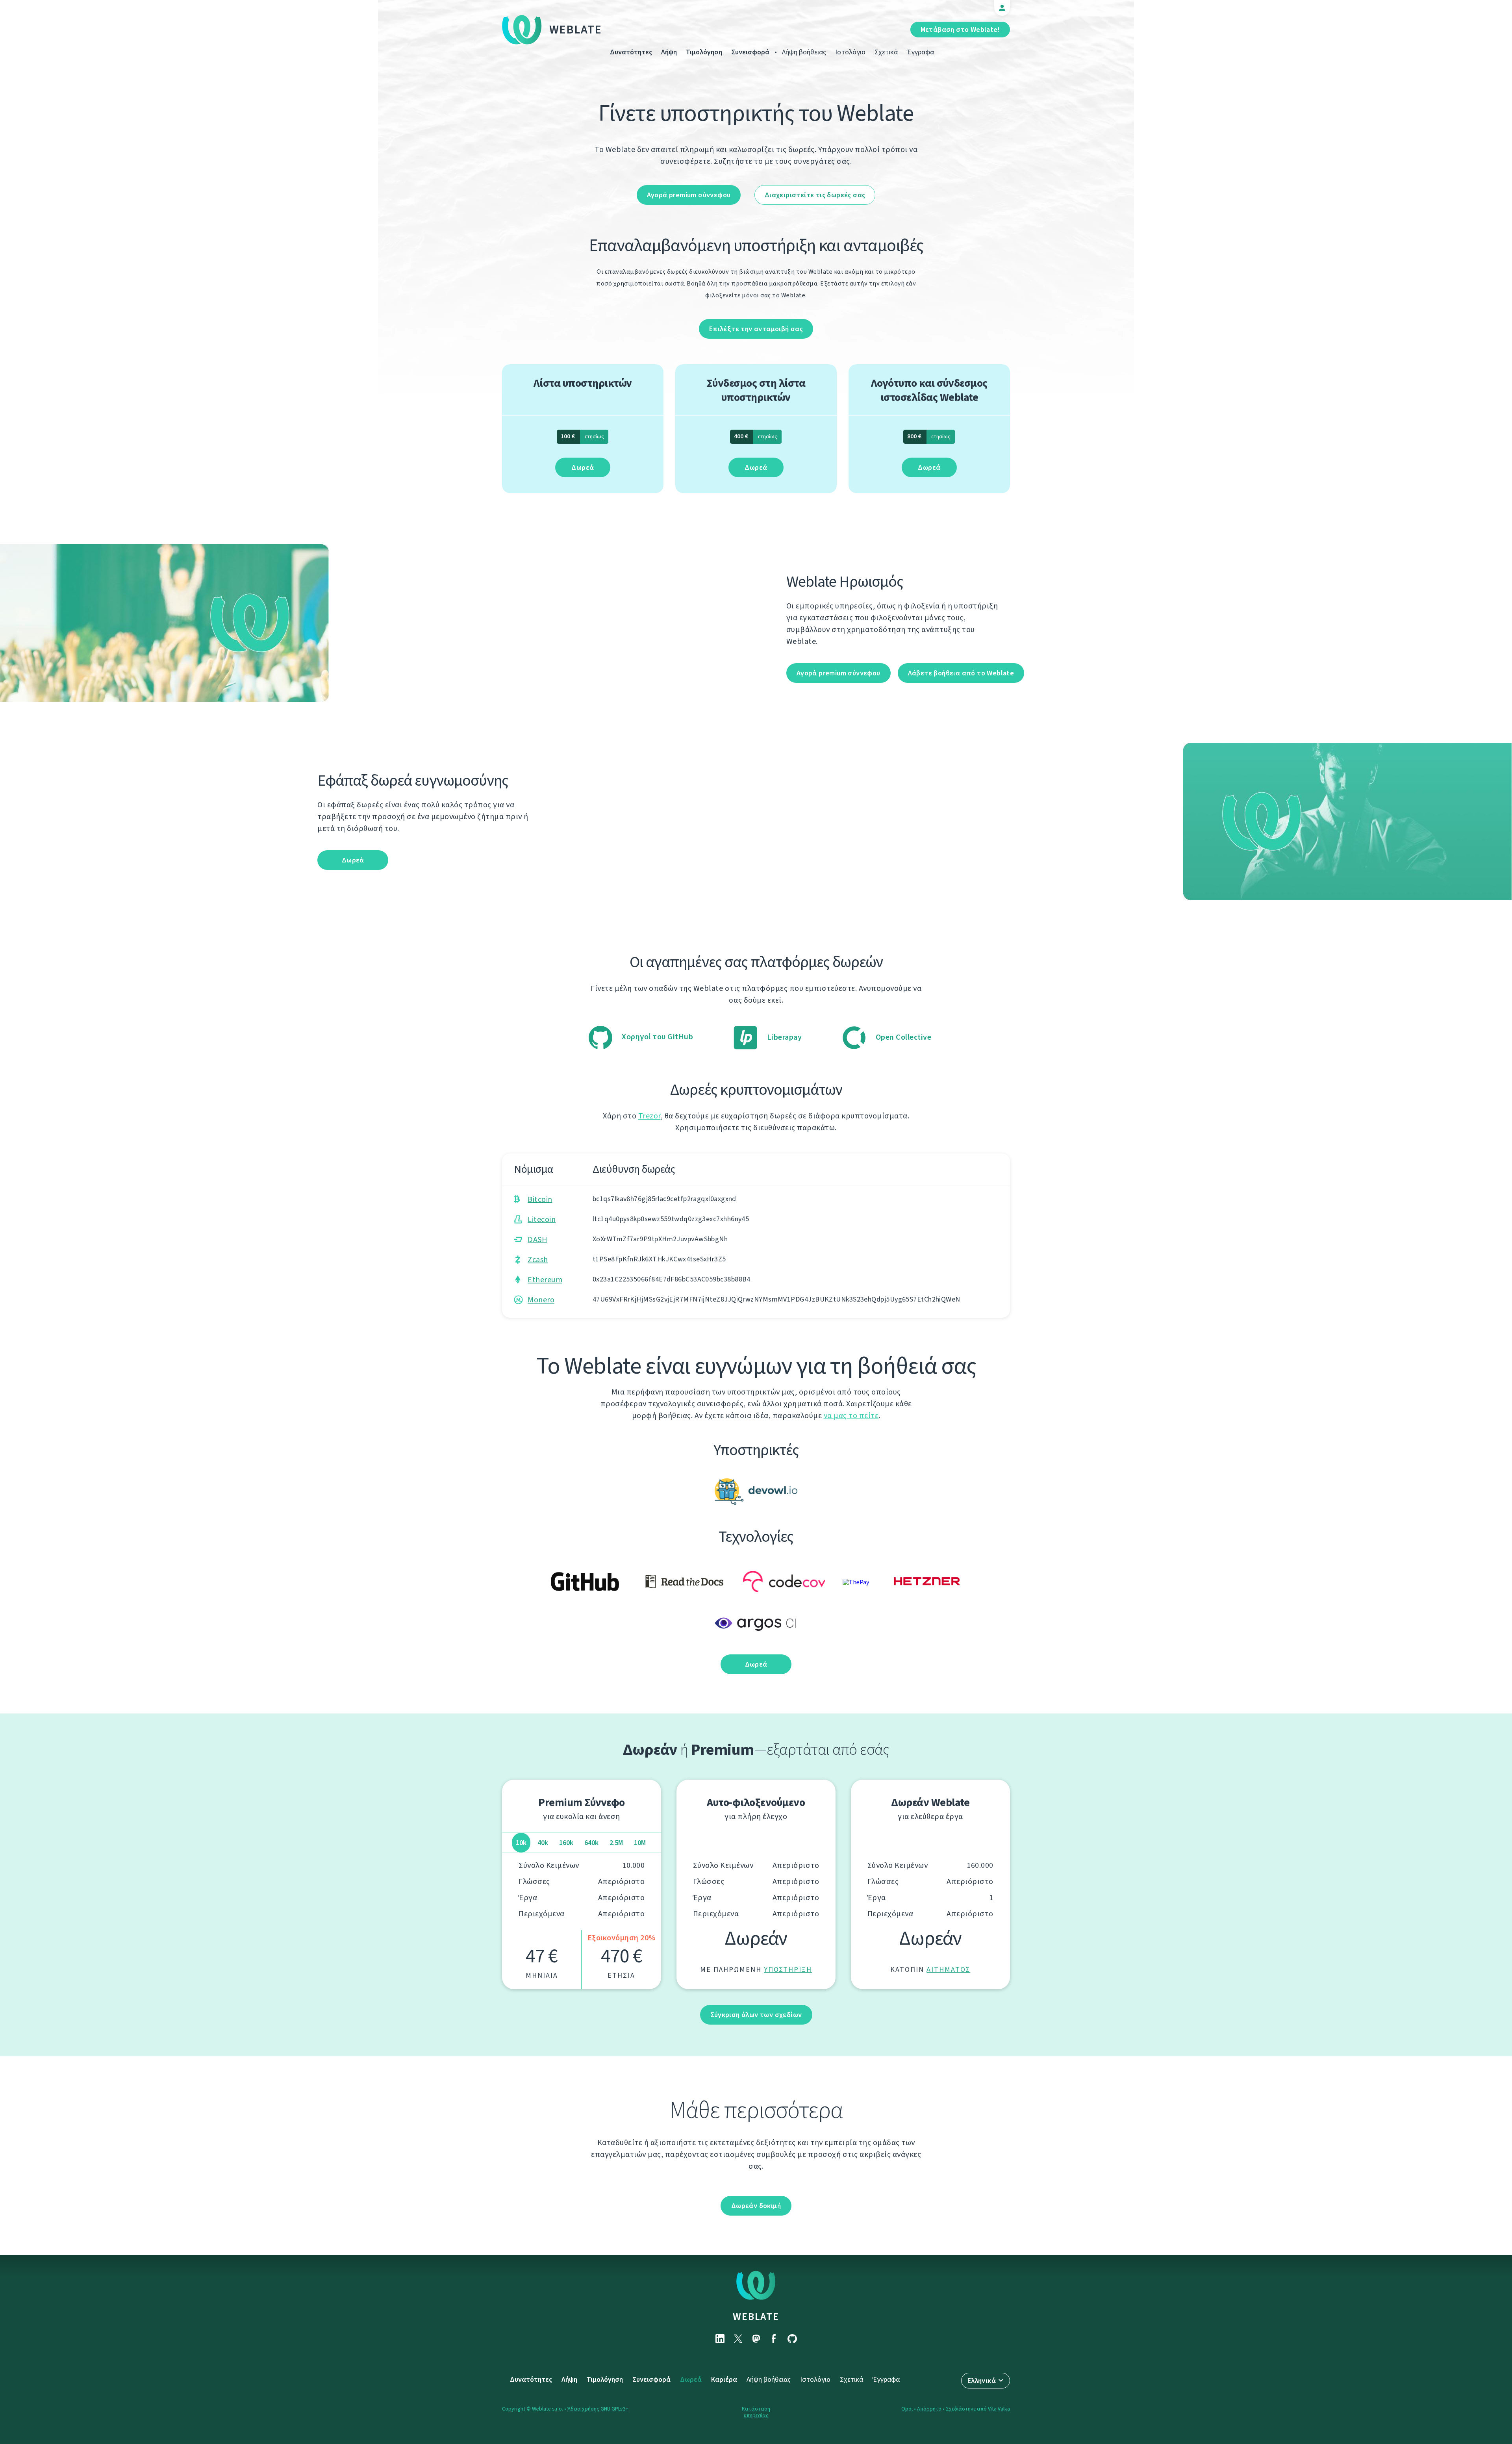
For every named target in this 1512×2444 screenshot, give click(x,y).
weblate (756, 2316)
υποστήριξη (788, 1969)
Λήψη (669, 52)
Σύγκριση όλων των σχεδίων (756, 2015)
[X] (738, 2339)
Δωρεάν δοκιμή (756, 2206)
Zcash (538, 1260)
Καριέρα (724, 2379)
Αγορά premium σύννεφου (689, 195)
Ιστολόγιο (850, 52)
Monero (541, 1300)
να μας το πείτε (851, 1416)
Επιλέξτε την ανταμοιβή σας (756, 329)
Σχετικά (886, 52)
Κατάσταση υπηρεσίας (756, 2412)
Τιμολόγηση (704, 52)
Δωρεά (583, 467)
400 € (756, 436)
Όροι (907, 2409)
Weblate (576, 30)
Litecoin (542, 1219)
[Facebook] (774, 2339)
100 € (582, 436)
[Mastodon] (756, 2339)
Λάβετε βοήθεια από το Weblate (961, 673)
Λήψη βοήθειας (804, 52)
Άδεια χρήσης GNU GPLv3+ (598, 2409)
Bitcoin (540, 1199)
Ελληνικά (982, 2381)
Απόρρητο (929, 2409)
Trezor (649, 1116)
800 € (929, 436)
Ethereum (545, 1280)
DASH (537, 1240)
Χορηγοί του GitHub (657, 1037)
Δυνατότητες (631, 52)
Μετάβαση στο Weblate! (960, 30)
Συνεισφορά (750, 52)
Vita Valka (999, 2409)
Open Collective (902, 1037)
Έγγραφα (920, 52)
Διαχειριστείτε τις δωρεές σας (815, 195)
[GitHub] (792, 2339)
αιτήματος (948, 1969)
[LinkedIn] (720, 2339)
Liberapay (783, 1037)
